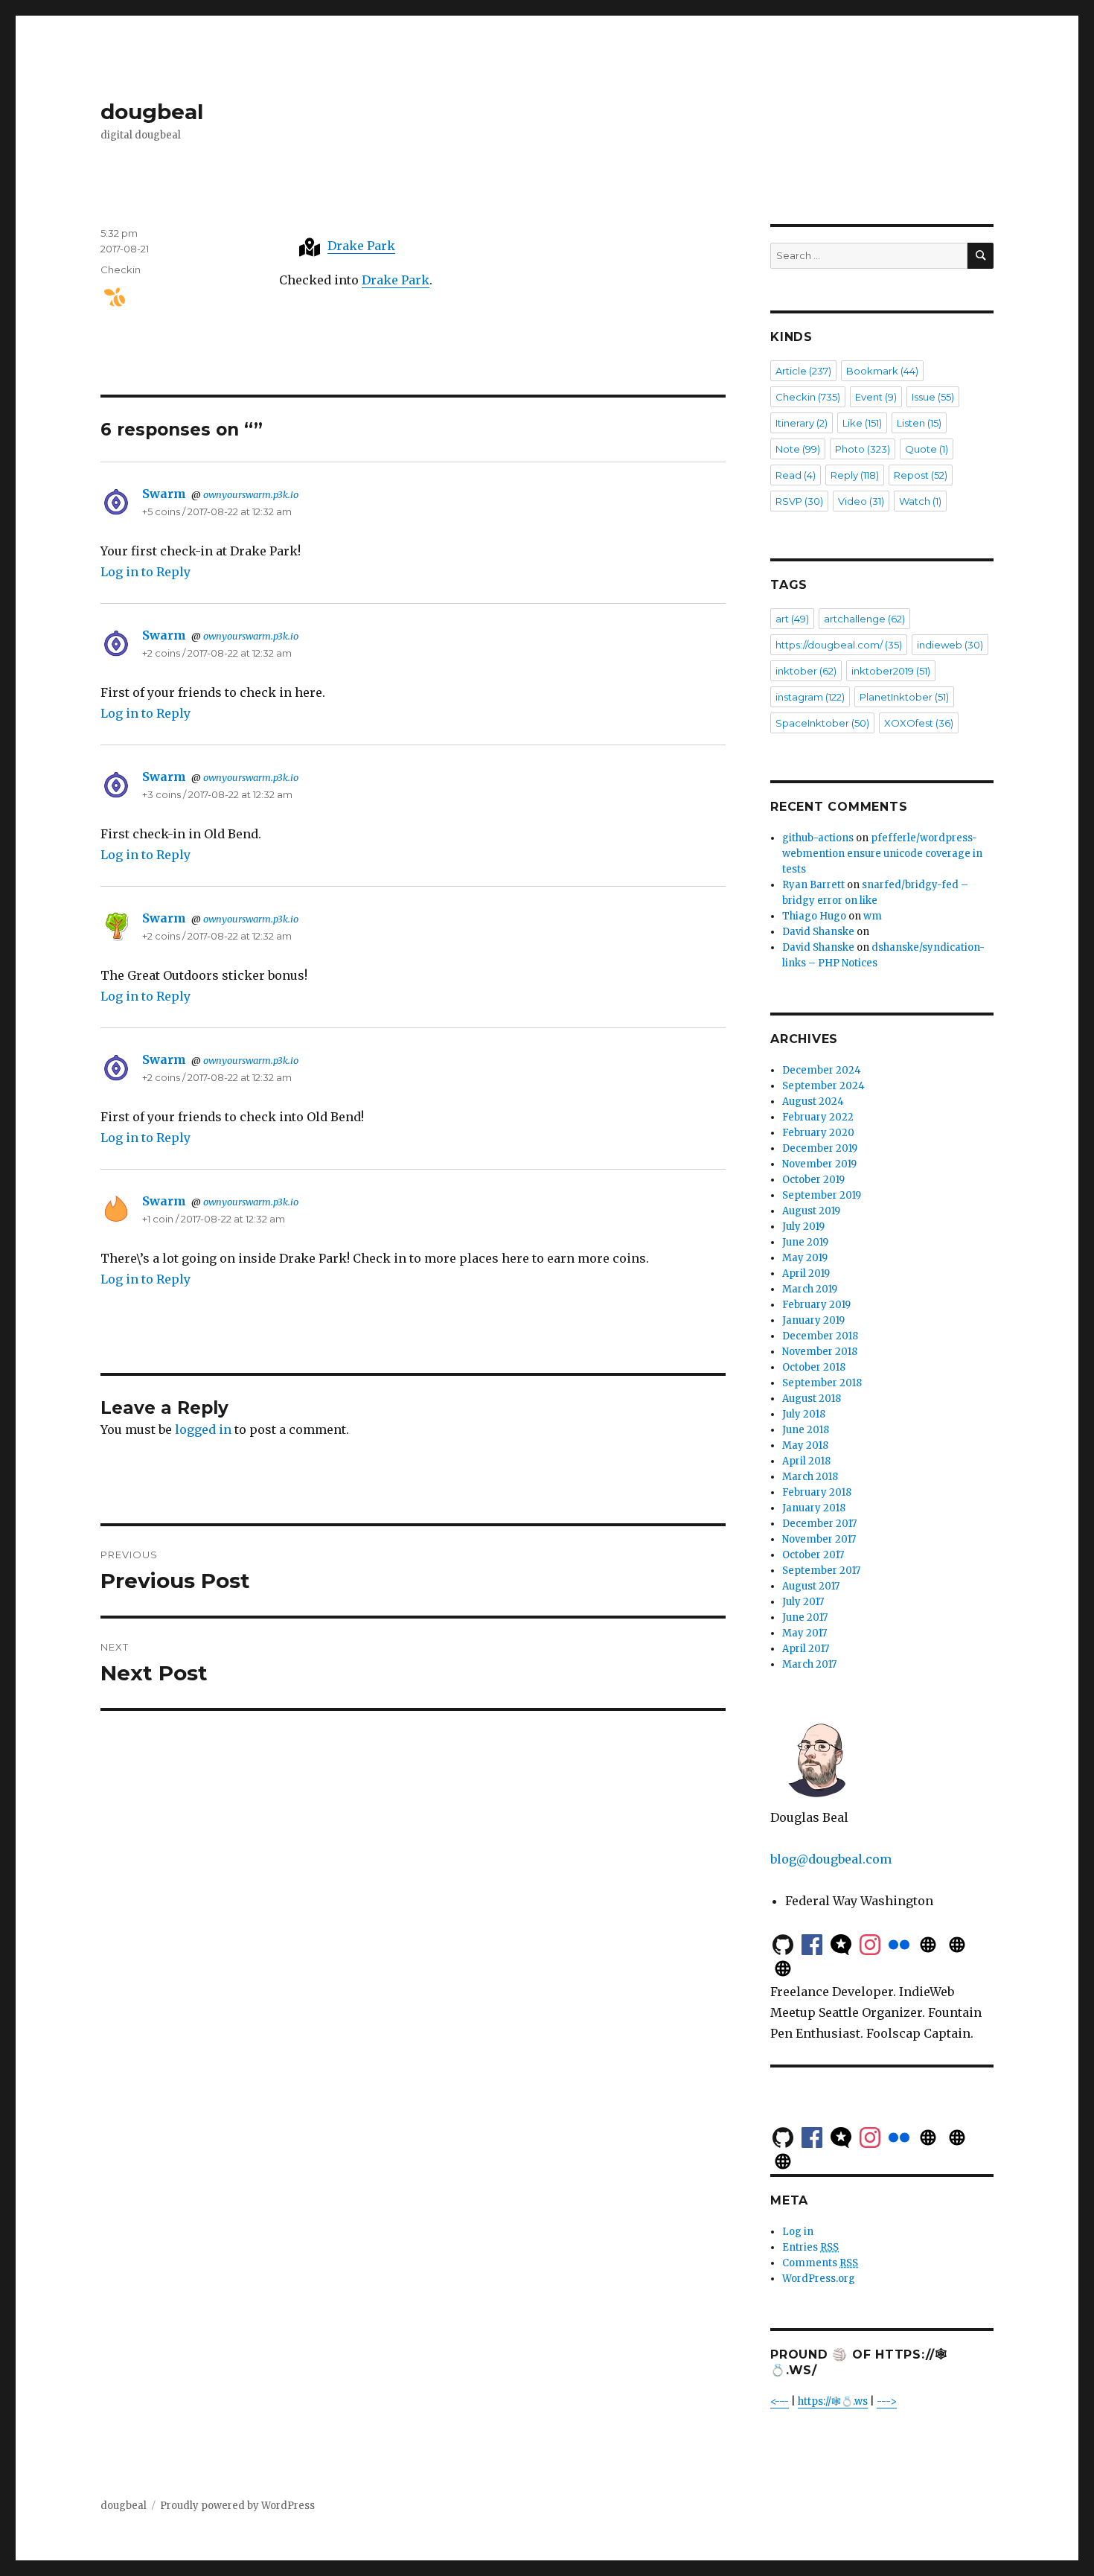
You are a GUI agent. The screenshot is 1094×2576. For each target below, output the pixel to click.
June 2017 (805, 1617)
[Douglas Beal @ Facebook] (812, 1943)
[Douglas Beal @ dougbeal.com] (957, 1943)
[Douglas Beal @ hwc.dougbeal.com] (783, 1967)
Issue (933, 397)
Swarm (164, 494)
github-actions (818, 838)
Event (876, 397)
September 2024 (823, 1086)
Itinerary (802, 423)
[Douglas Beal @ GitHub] (783, 1943)
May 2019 (805, 1258)
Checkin (121, 270)
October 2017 (813, 1555)
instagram (810, 697)
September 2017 (821, 1571)
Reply (855, 475)
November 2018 (820, 1352)
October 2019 (813, 1180)
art (792, 619)
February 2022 (818, 1117)
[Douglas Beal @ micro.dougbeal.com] (928, 1943)
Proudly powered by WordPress (237, 2506)
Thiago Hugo (814, 916)
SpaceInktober (822, 723)
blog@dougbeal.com (831, 1859)
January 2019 (813, 1320)
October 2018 (814, 1367)
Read (796, 475)
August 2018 (812, 1399)
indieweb (950, 645)
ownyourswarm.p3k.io (251, 494)
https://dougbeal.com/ (839, 645)
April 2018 (806, 1461)
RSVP (799, 501)
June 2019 (805, 1242)
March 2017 (809, 1664)
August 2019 (811, 1211)
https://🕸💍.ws (833, 2401)
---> (887, 2401)
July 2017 (803, 1602)
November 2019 (819, 1164)
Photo (863, 449)
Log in (798, 2232)
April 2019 (806, 1273)
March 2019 (810, 1289)
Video (861, 501)
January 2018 (814, 1508)
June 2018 (806, 1430)
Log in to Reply (145, 572)
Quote (927, 449)
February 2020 (818, 1133)
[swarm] (109, 297)
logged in (203, 1429)
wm (873, 916)
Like (862, 423)
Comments (820, 2263)
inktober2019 (891, 671)
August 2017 (811, 1586)
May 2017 (804, 1633)
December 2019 (820, 1148)
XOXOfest (919, 723)
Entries (810, 2247)
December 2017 (819, 1524)
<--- (780, 2401)
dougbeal (152, 112)
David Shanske (818, 932)
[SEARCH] (981, 256)
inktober (806, 671)
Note (798, 449)
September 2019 (822, 1195)
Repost (921, 475)
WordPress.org (819, 2279)
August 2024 (813, 1102)
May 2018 (805, 1445)
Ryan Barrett (813, 885)
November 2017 (819, 1539)
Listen (919, 423)
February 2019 (816, 1305)
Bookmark (882, 371)
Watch (920, 501)
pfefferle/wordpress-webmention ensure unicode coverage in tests (882, 854)
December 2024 (822, 1070)
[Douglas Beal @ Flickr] (899, 1943)
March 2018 (810, 1477)
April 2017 (806, 1649)
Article (803, 371)
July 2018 (804, 1414)
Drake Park (361, 246)
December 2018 (820, 1336)
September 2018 (822, 1383)
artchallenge (864, 619)
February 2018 (817, 1492)
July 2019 (803, 1227)
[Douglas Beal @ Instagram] (870, 1943)
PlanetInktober (904, 697)
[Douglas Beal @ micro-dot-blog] (841, 1943)
